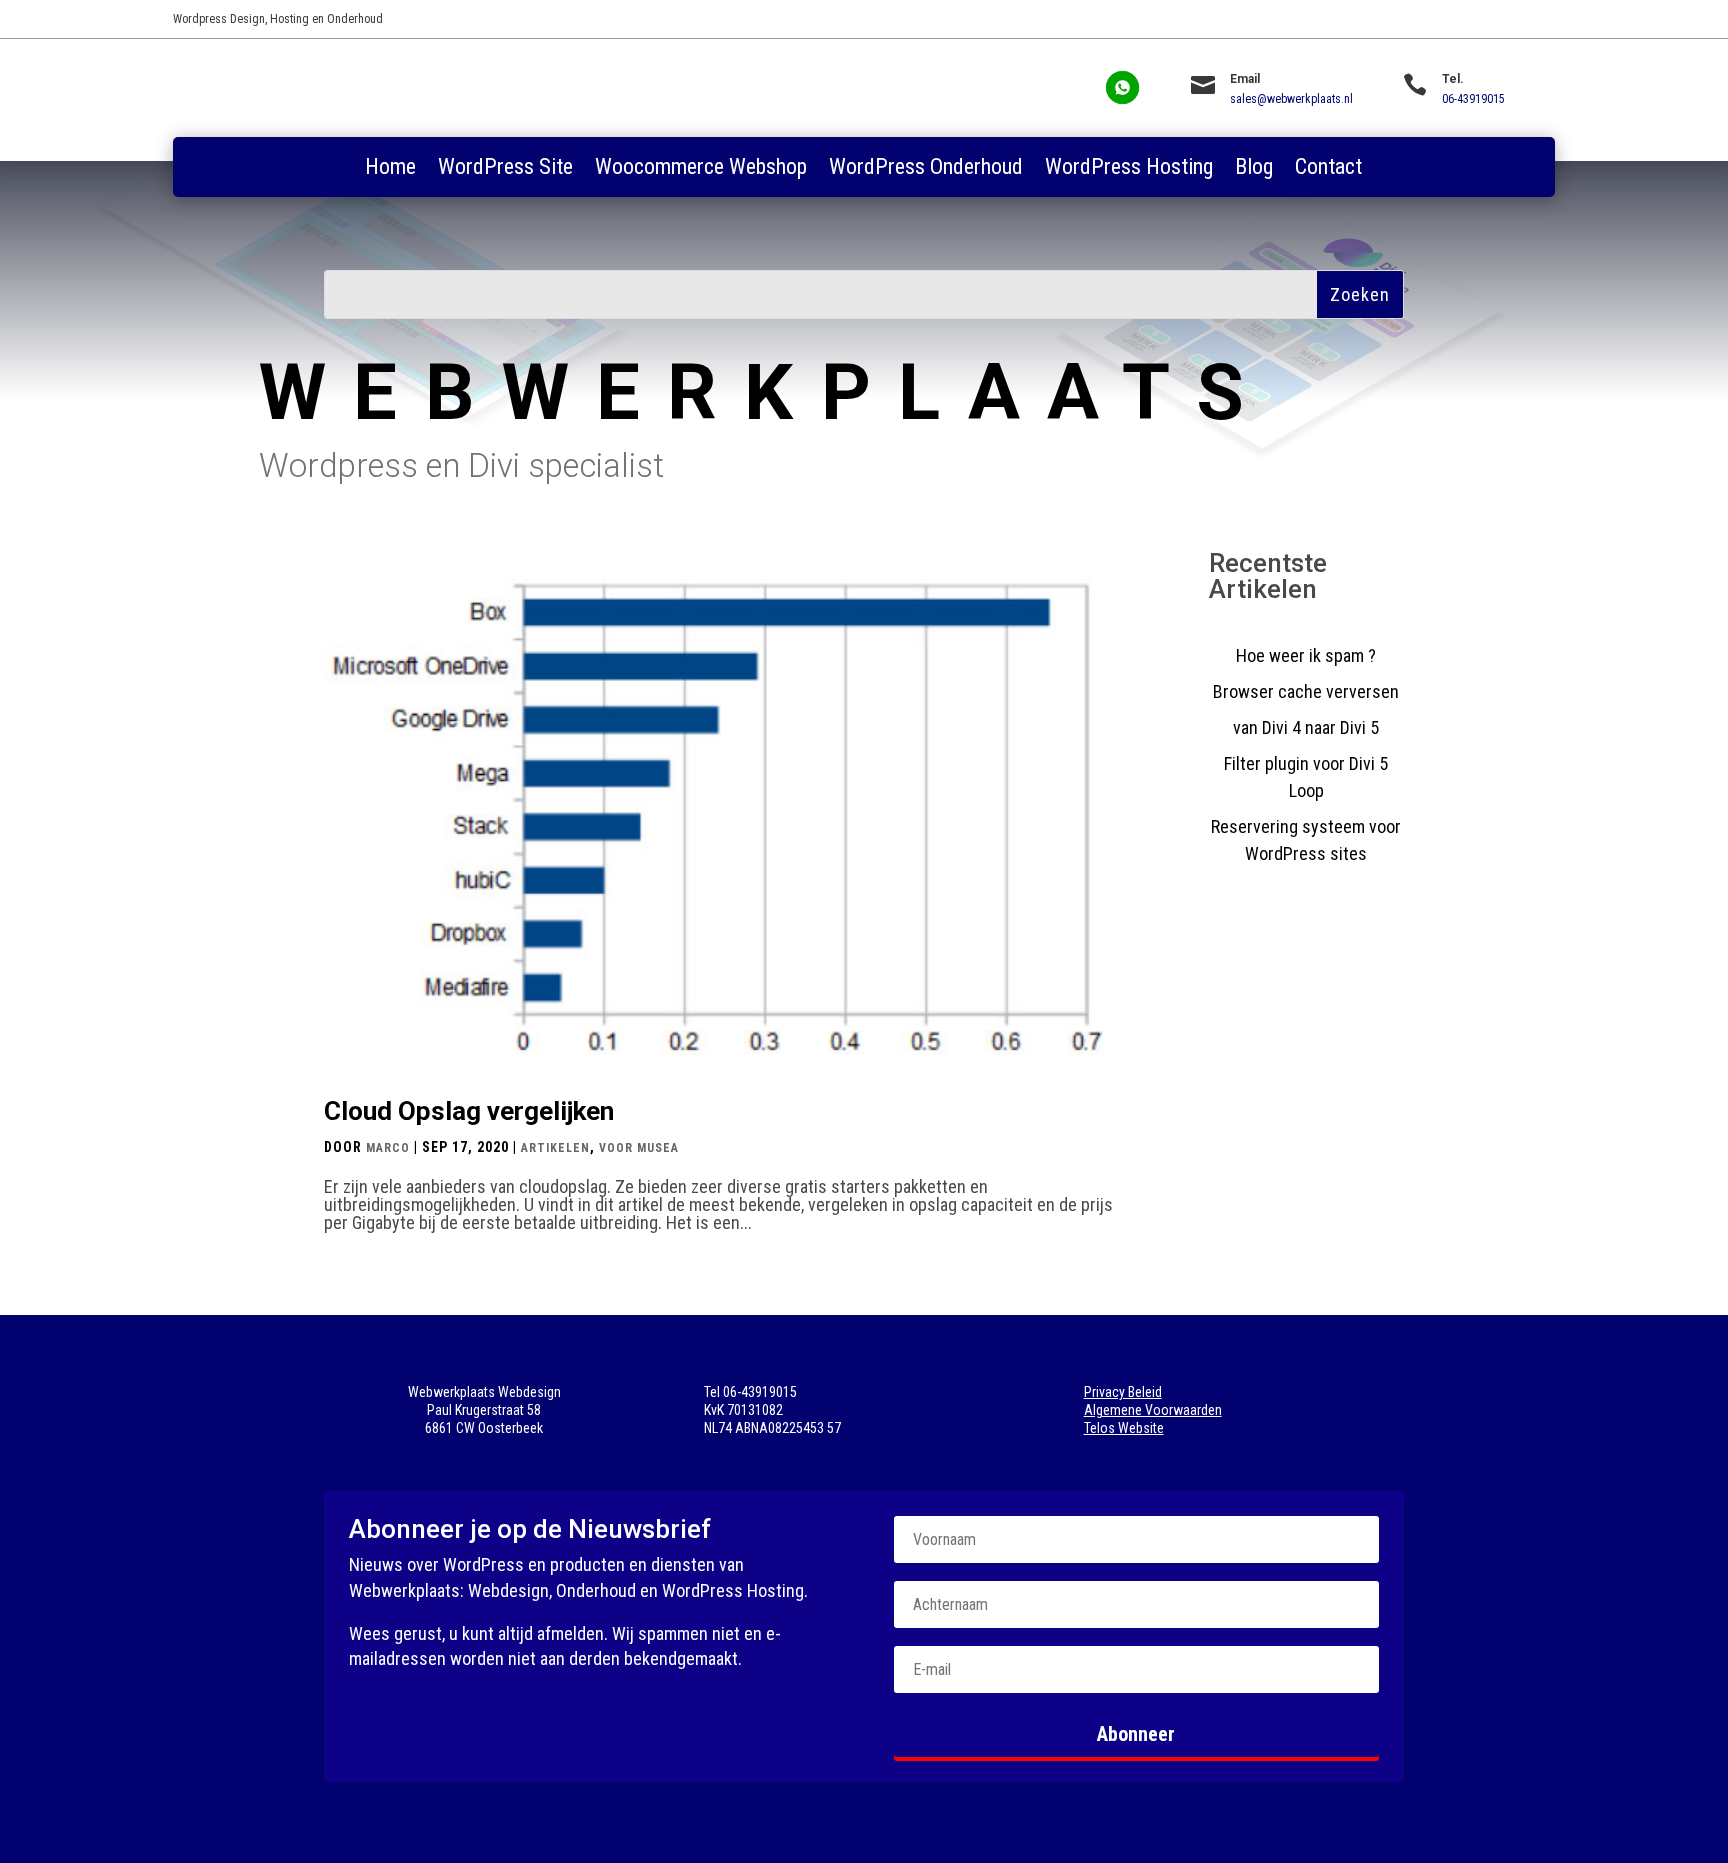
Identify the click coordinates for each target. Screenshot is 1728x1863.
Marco (388, 1148)
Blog (1254, 169)
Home (390, 169)
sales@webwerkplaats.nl (1291, 99)
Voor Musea (639, 1148)
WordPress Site (505, 169)
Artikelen (555, 1148)
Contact (1328, 169)
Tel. (1453, 79)
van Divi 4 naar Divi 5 (1306, 727)
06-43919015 (1473, 99)
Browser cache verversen (1306, 691)
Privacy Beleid (1123, 1392)
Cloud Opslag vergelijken (469, 1111)
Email (1245, 79)
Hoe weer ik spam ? (1306, 655)
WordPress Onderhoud (926, 169)
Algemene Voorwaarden (1153, 1410)
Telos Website (1124, 1428)
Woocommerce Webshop (701, 169)
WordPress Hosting (1129, 169)
